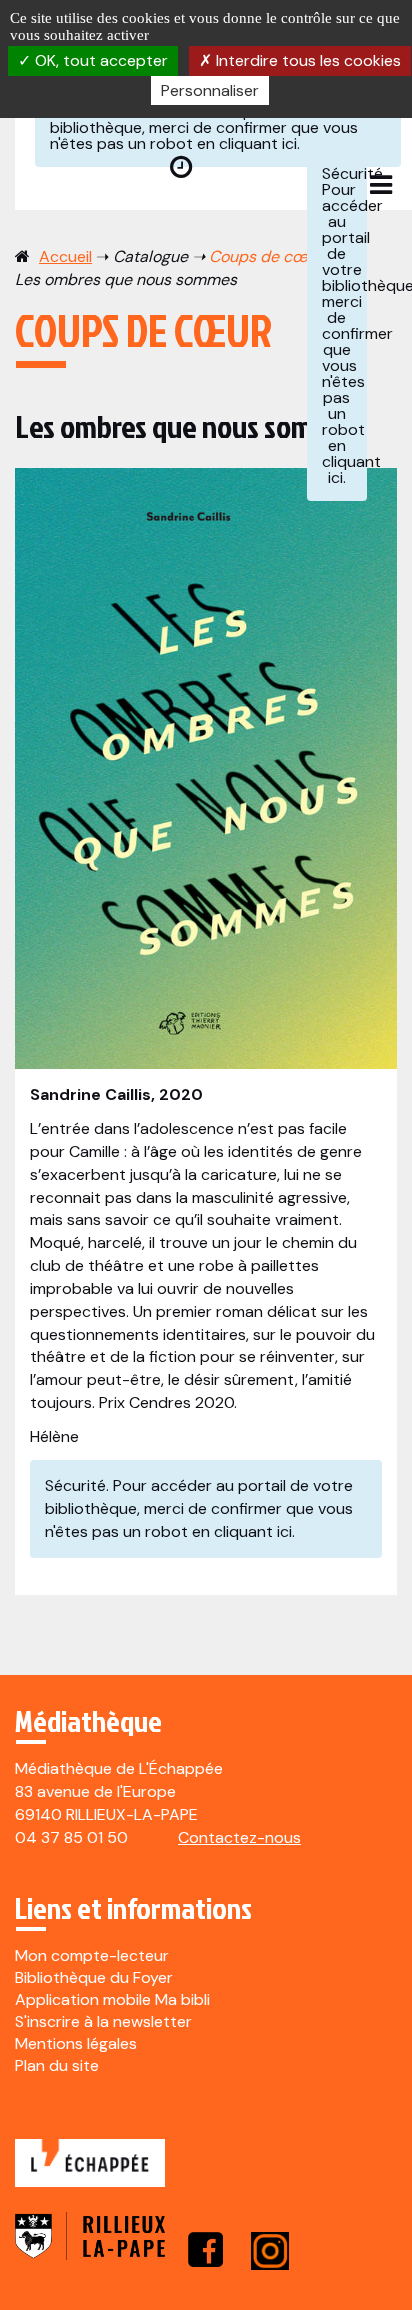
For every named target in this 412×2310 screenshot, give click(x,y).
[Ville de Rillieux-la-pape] (90, 2249)
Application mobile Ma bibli (112, 1999)
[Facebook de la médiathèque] (205, 2249)
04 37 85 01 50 (71, 1837)
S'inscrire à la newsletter (103, 2021)
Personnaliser (210, 90)
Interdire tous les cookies (306, 60)
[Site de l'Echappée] (90, 2173)
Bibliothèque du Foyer (94, 1977)
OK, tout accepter (99, 60)
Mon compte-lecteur (92, 1955)
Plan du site (57, 2065)
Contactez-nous (239, 1837)
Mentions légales (76, 2043)
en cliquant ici (247, 143)
